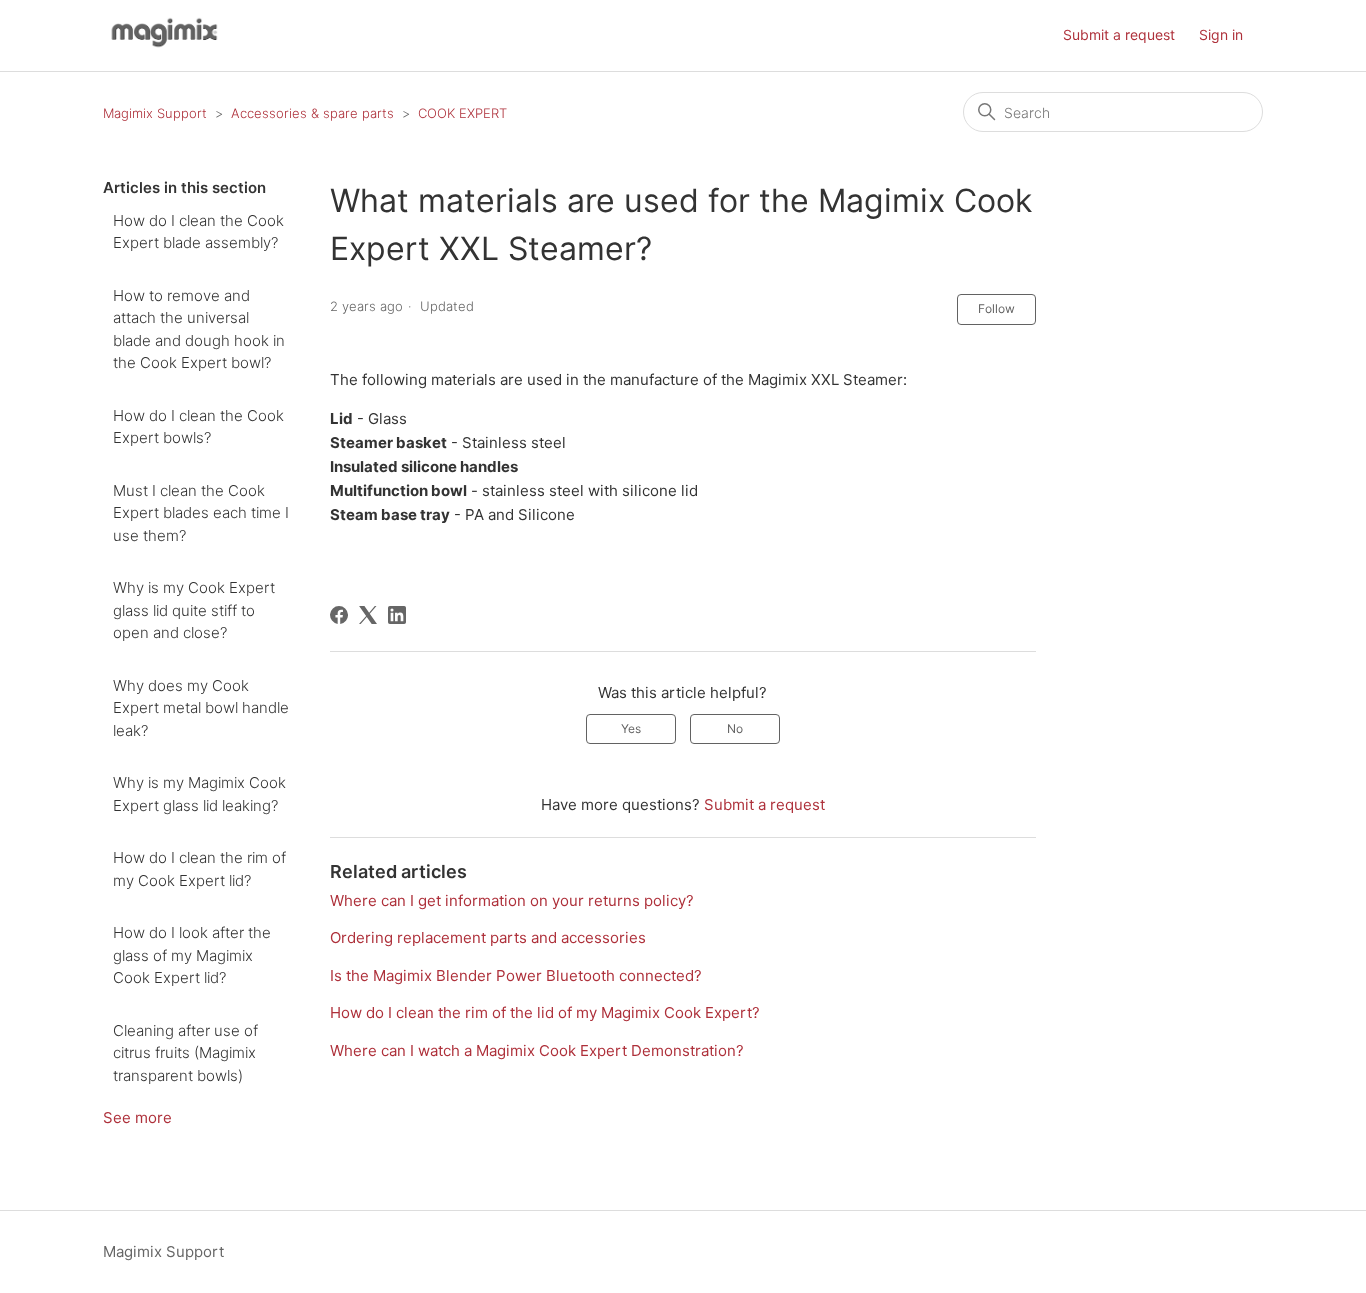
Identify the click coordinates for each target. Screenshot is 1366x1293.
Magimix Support (155, 113)
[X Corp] (368, 615)
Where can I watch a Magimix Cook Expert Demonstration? (537, 1050)
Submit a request (1119, 34)
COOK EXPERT (462, 113)
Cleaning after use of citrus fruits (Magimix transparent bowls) (185, 1053)
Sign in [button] (1221, 34)
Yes (631, 728)
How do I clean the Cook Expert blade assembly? (198, 232)
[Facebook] (339, 615)
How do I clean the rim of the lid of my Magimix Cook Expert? (545, 1012)
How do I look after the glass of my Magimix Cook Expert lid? (192, 955)
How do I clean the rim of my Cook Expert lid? (199, 869)
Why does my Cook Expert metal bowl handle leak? (201, 708)
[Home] (161, 45)
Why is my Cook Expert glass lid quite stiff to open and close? (194, 610)
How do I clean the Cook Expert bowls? (198, 427)
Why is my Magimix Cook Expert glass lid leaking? (199, 794)
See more (137, 1117)
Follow (996, 308)
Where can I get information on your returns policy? (512, 900)
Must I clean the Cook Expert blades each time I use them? (201, 513)
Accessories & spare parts (312, 113)
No (735, 728)
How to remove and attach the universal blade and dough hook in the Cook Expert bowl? (199, 329)
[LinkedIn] (397, 615)
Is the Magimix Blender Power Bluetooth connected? (516, 975)
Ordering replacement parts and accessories (488, 937)
